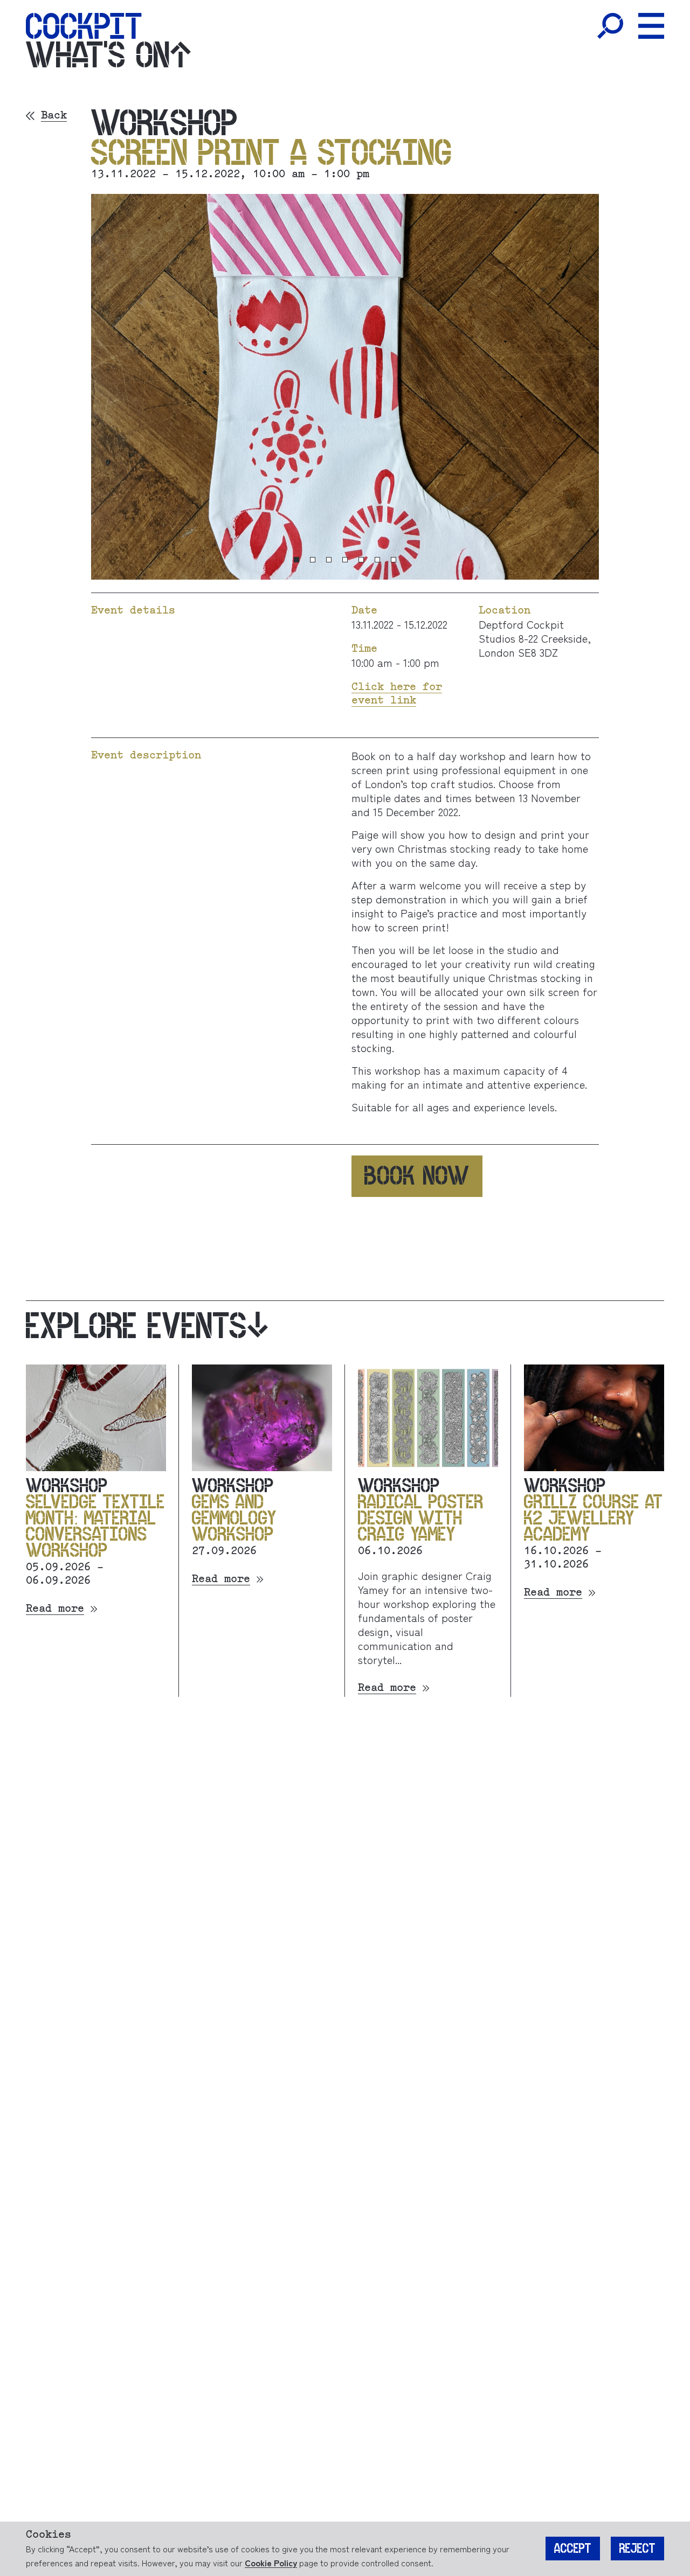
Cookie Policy (271, 2563)
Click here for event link (397, 694)
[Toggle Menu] (651, 26)
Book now (417, 1176)
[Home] (84, 26)
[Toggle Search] (610, 26)
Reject (637, 2549)
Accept (573, 2549)
